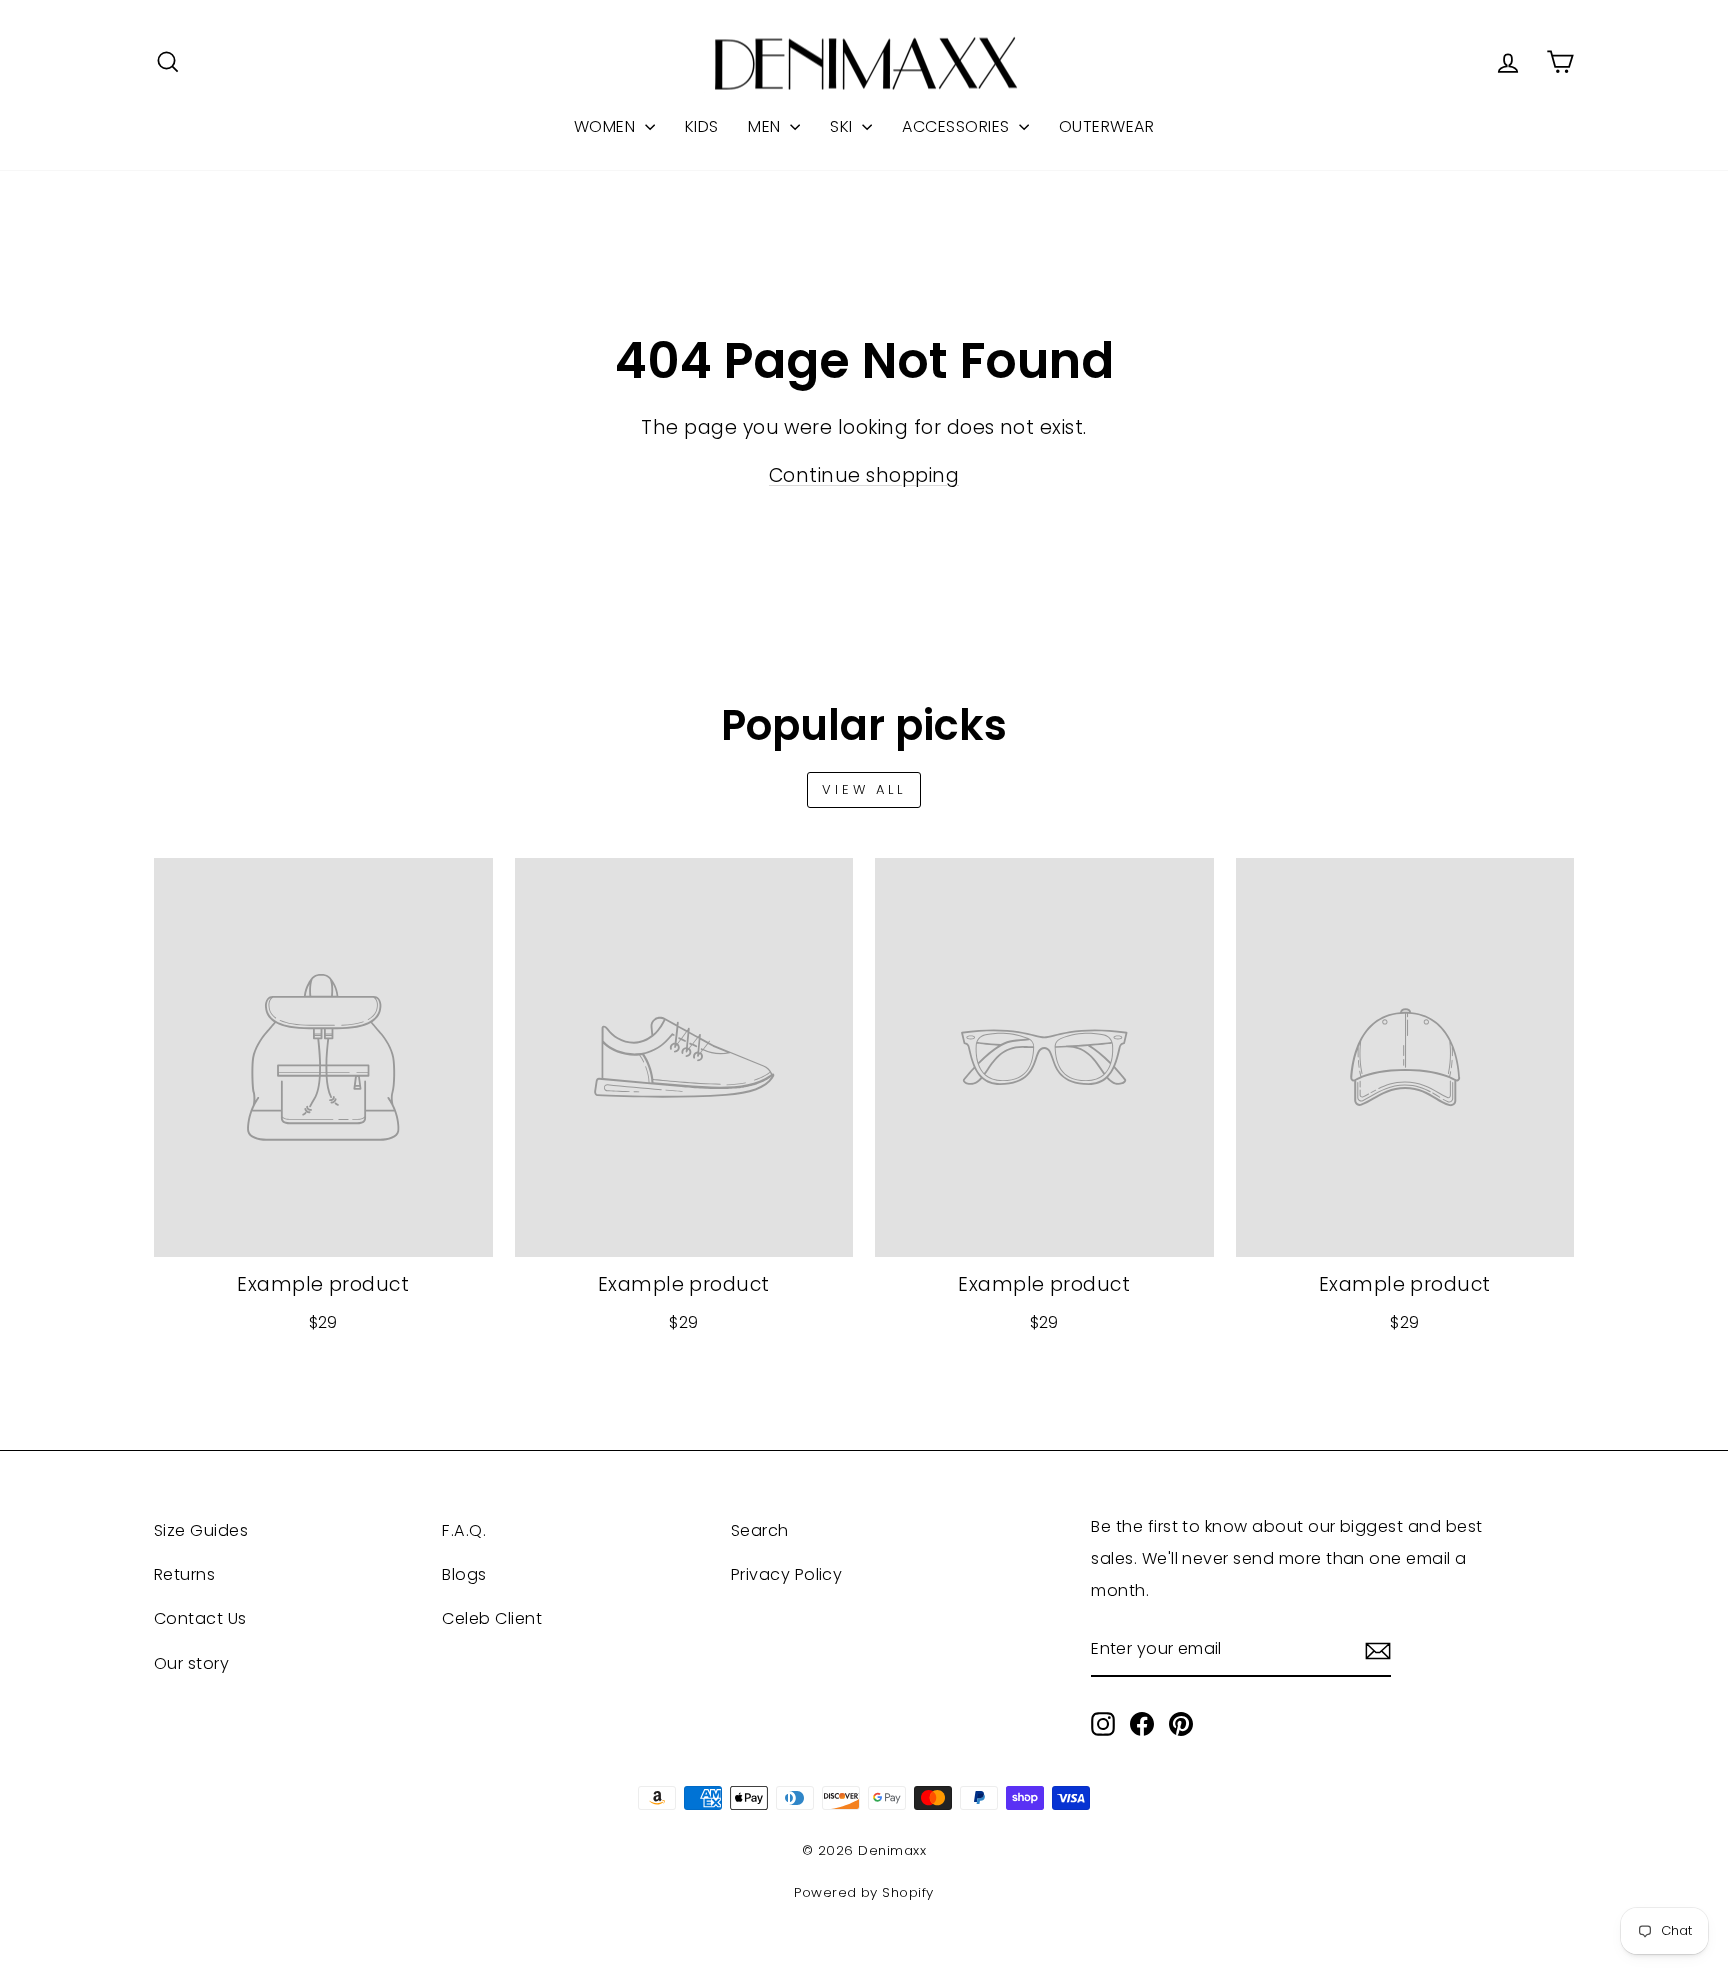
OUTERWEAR (1106, 126)
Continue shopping (864, 475)
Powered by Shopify (864, 1892)
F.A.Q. (464, 1530)
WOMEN (607, 126)
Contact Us (200, 1618)
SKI (843, 126)
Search (760, 1530)
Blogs (464, 1574)
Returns (184, 1574)
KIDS (702, 126)
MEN (766, 126)
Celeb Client (492, 1618)
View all (864, 789)
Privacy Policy (787, 1574)
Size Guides (201, 1530)
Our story (191, 1663)
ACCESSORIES (958, 126)
